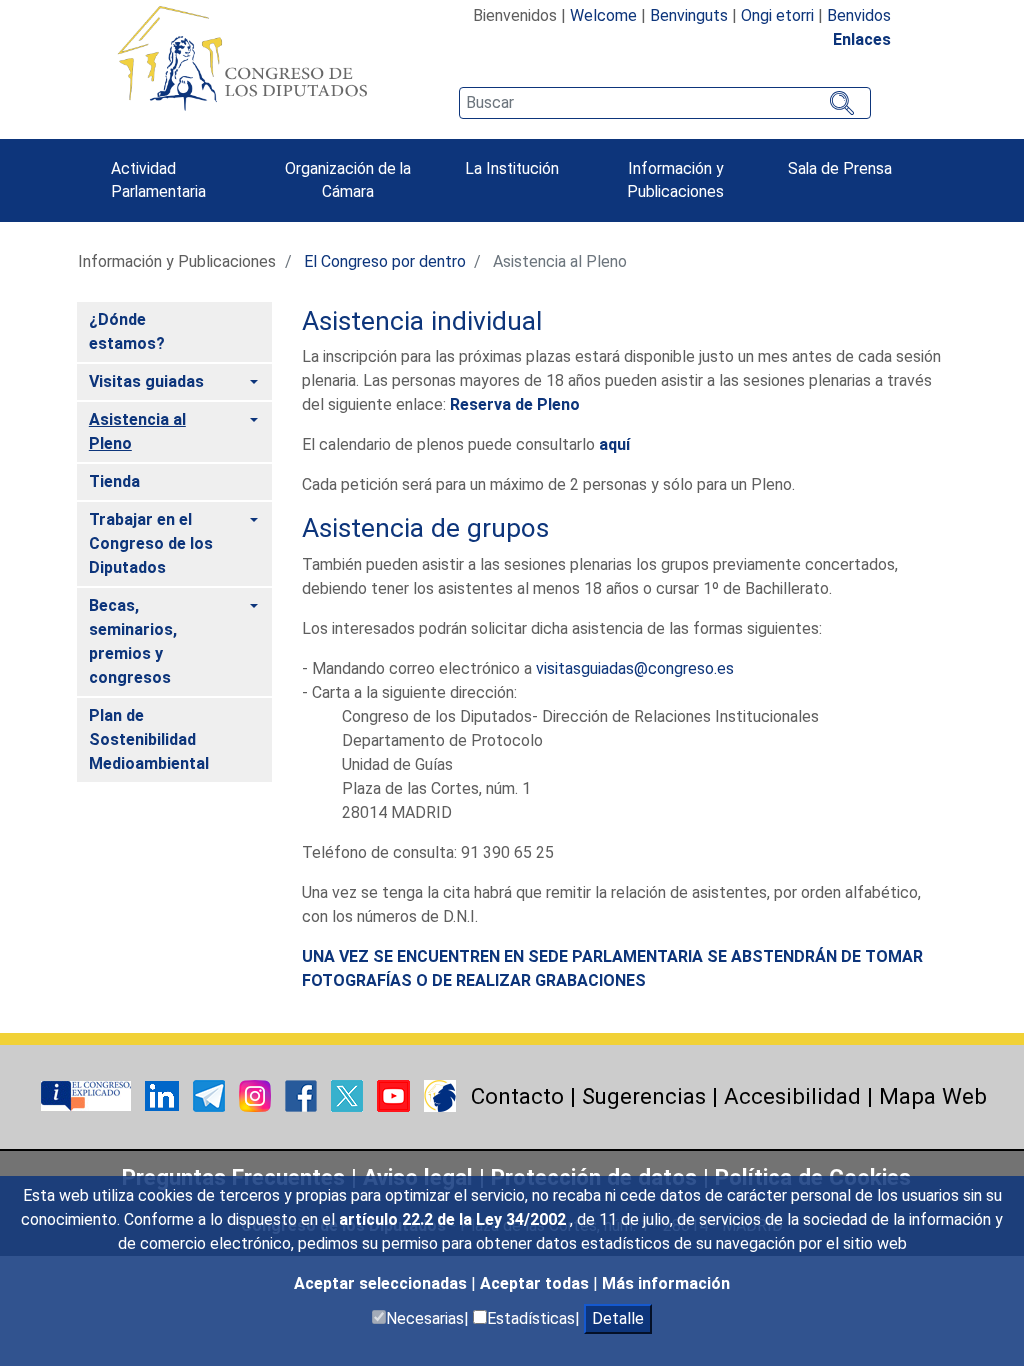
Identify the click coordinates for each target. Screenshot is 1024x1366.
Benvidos (859, 15)
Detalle (618, 1318)
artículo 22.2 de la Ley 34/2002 (454, 1219)
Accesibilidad (792, 1096)
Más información (666, 1283)
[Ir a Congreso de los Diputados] (242, 58)
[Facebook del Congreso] (303, 1094)
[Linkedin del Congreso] (164, 1094)
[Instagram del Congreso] (257, 1094)
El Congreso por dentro (385, 261)
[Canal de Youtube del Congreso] (395, 1094)
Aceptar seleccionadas (382, 1283)
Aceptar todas (536, 1283)
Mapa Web (933, 1096)
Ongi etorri (777, 15)
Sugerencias (644, 1096)
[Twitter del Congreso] (349, 1094)
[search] (665, 103)
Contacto (517, 1096)
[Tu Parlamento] (88, 1094)
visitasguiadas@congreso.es (635, 668)
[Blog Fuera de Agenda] (440, 1094)
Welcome (603, 15)
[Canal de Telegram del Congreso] (211, 1094)
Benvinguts (689, 15)
